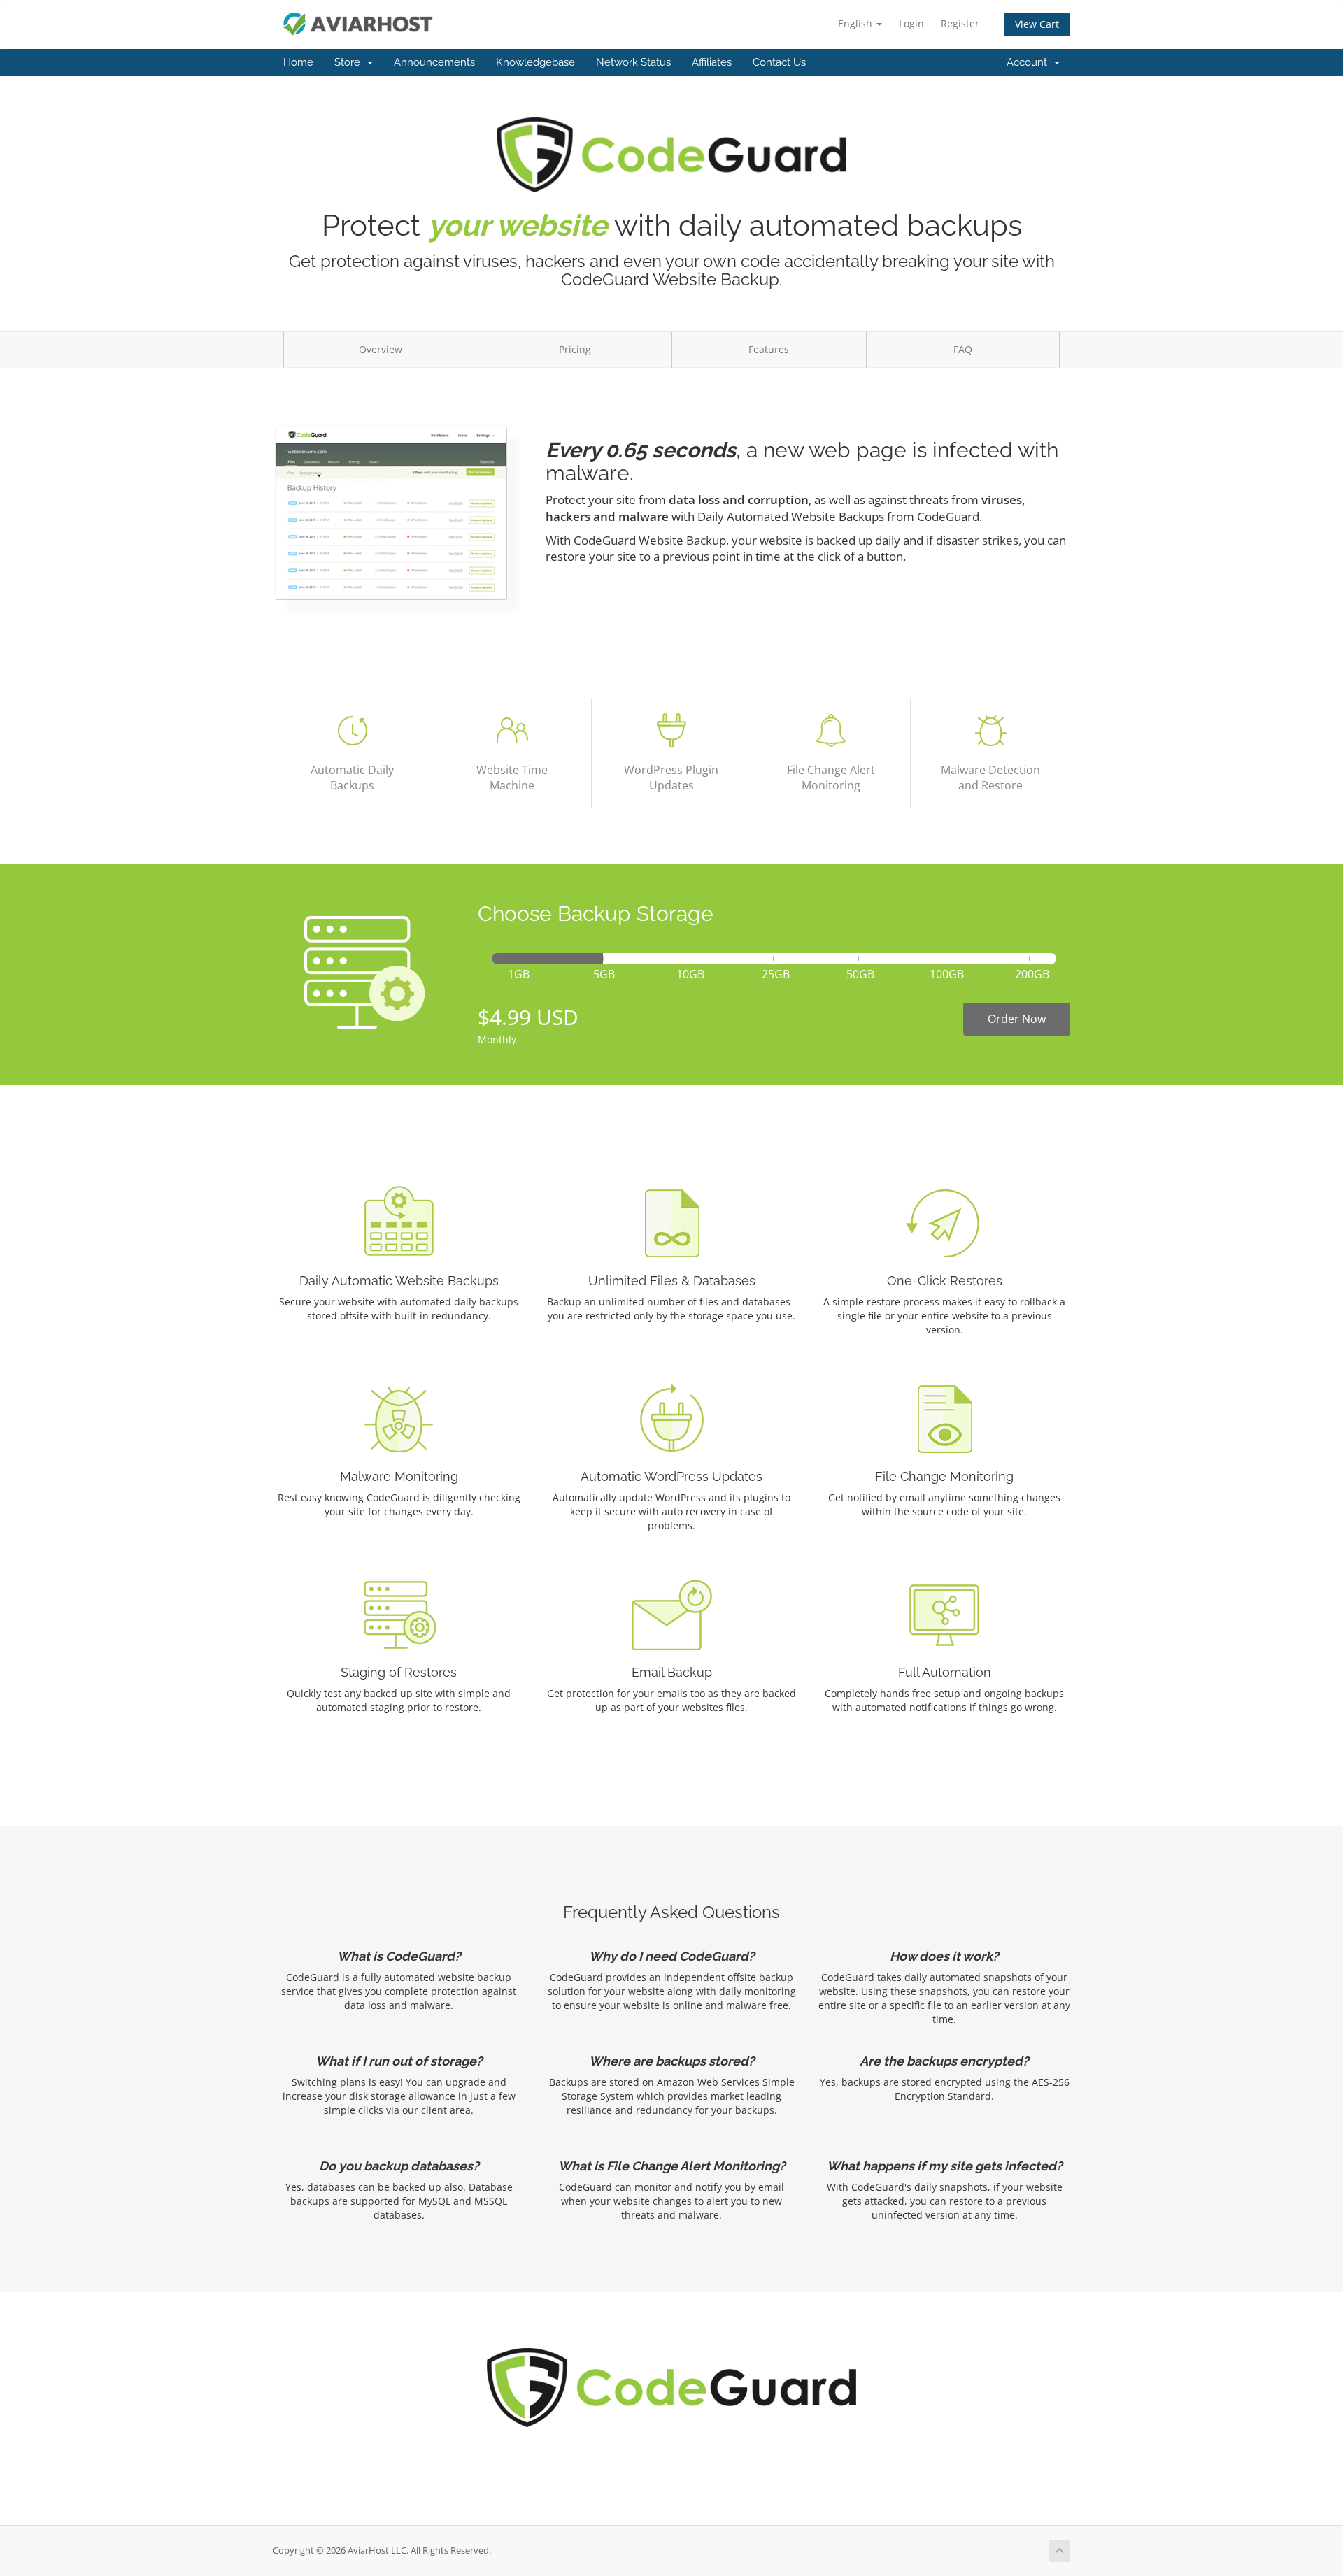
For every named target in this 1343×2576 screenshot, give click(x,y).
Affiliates (712, 62)
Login (911, 23)
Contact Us (779, 62)
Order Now (1017, 1019)
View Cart (1037, 24)
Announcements (434, 62)
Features (769, 349)
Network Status (633, 62)
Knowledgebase (535, 62)
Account (1030, 62)
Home (298, 62)
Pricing (575, 349)
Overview (381, 349)
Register (960, 23)
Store (350, 62)
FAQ (963, 349)
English (857, 23)
